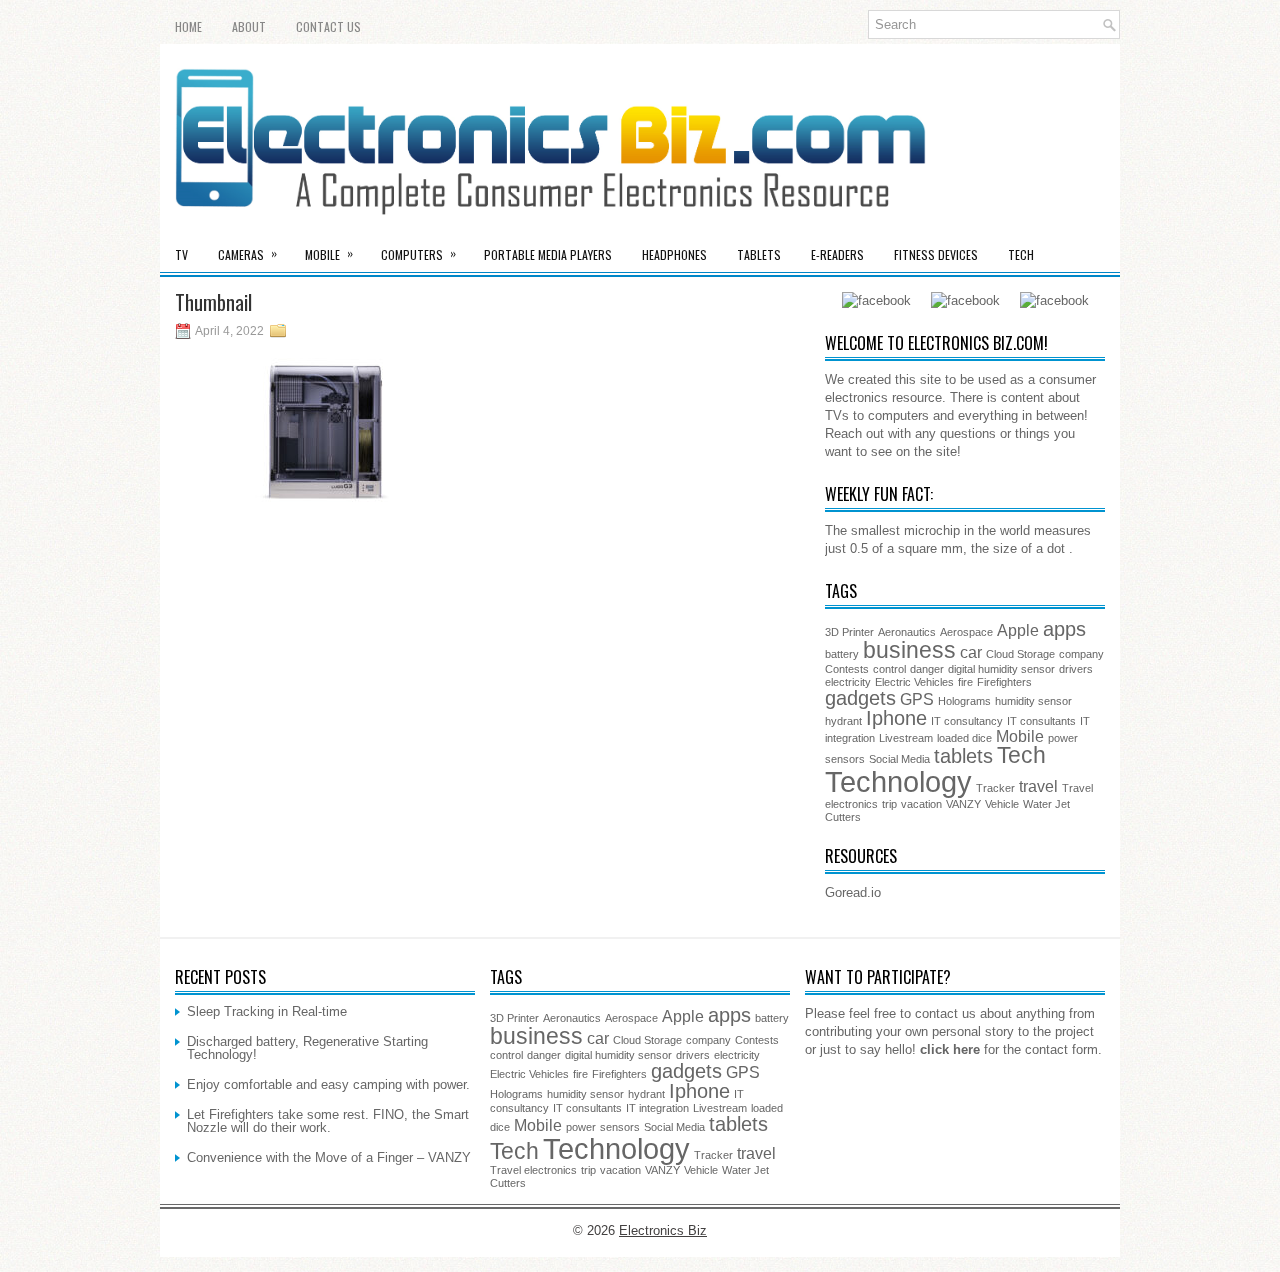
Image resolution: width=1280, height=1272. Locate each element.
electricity (848, 682)
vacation (921, 804)
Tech (1021, 254)
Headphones (674, 254)
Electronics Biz (663, 1230)
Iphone (896, 718)
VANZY (963, 804)
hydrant (843, 721)
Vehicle (1002, 804)
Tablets (759, 254)
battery (842, 654)
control (889, 669)
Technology (898, 781)
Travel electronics (533, 1170)
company (1081, 654)
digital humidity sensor (1001, 669)
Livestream (906, 738)
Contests (847, 669)
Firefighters (1004, 682)
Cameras (247, 253)
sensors (845, 759)
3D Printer (849, 632)
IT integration (657, 1108)
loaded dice (964, 738)
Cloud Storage (1020, 654)
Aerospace (966, 632)
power (1063, 738)
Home (188, 26)
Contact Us (328, 26)
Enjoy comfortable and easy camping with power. (328, 1084)
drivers (1076, 669)
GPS (917, 699)
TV (181, 254)
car (971, 652)
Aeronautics (907, 632)
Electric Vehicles (914, 682)
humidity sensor (1033, 701)
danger (927, 669)
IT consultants (1041, 721)
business (909, 650)
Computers (418, 253)
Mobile (329, 253)
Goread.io (853, 892)
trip (889, 804)
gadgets (860, 698)
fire (965, 682)
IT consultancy (967, 721)
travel (1038, 786)
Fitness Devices (936, 254)
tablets (963, 756)
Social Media (899, 759)
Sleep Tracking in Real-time (267, 1011)
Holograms (964, 701)
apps (1064, 629)
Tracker (995, 788)
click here (950, 1049)
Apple (1018, 630)
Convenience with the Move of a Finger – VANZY (329, 1157)
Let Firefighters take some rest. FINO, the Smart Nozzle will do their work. (328, 1121)
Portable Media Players (548, 254)
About (249, 26)
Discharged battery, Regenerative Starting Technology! (307, 1048)
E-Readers (837, 254)
